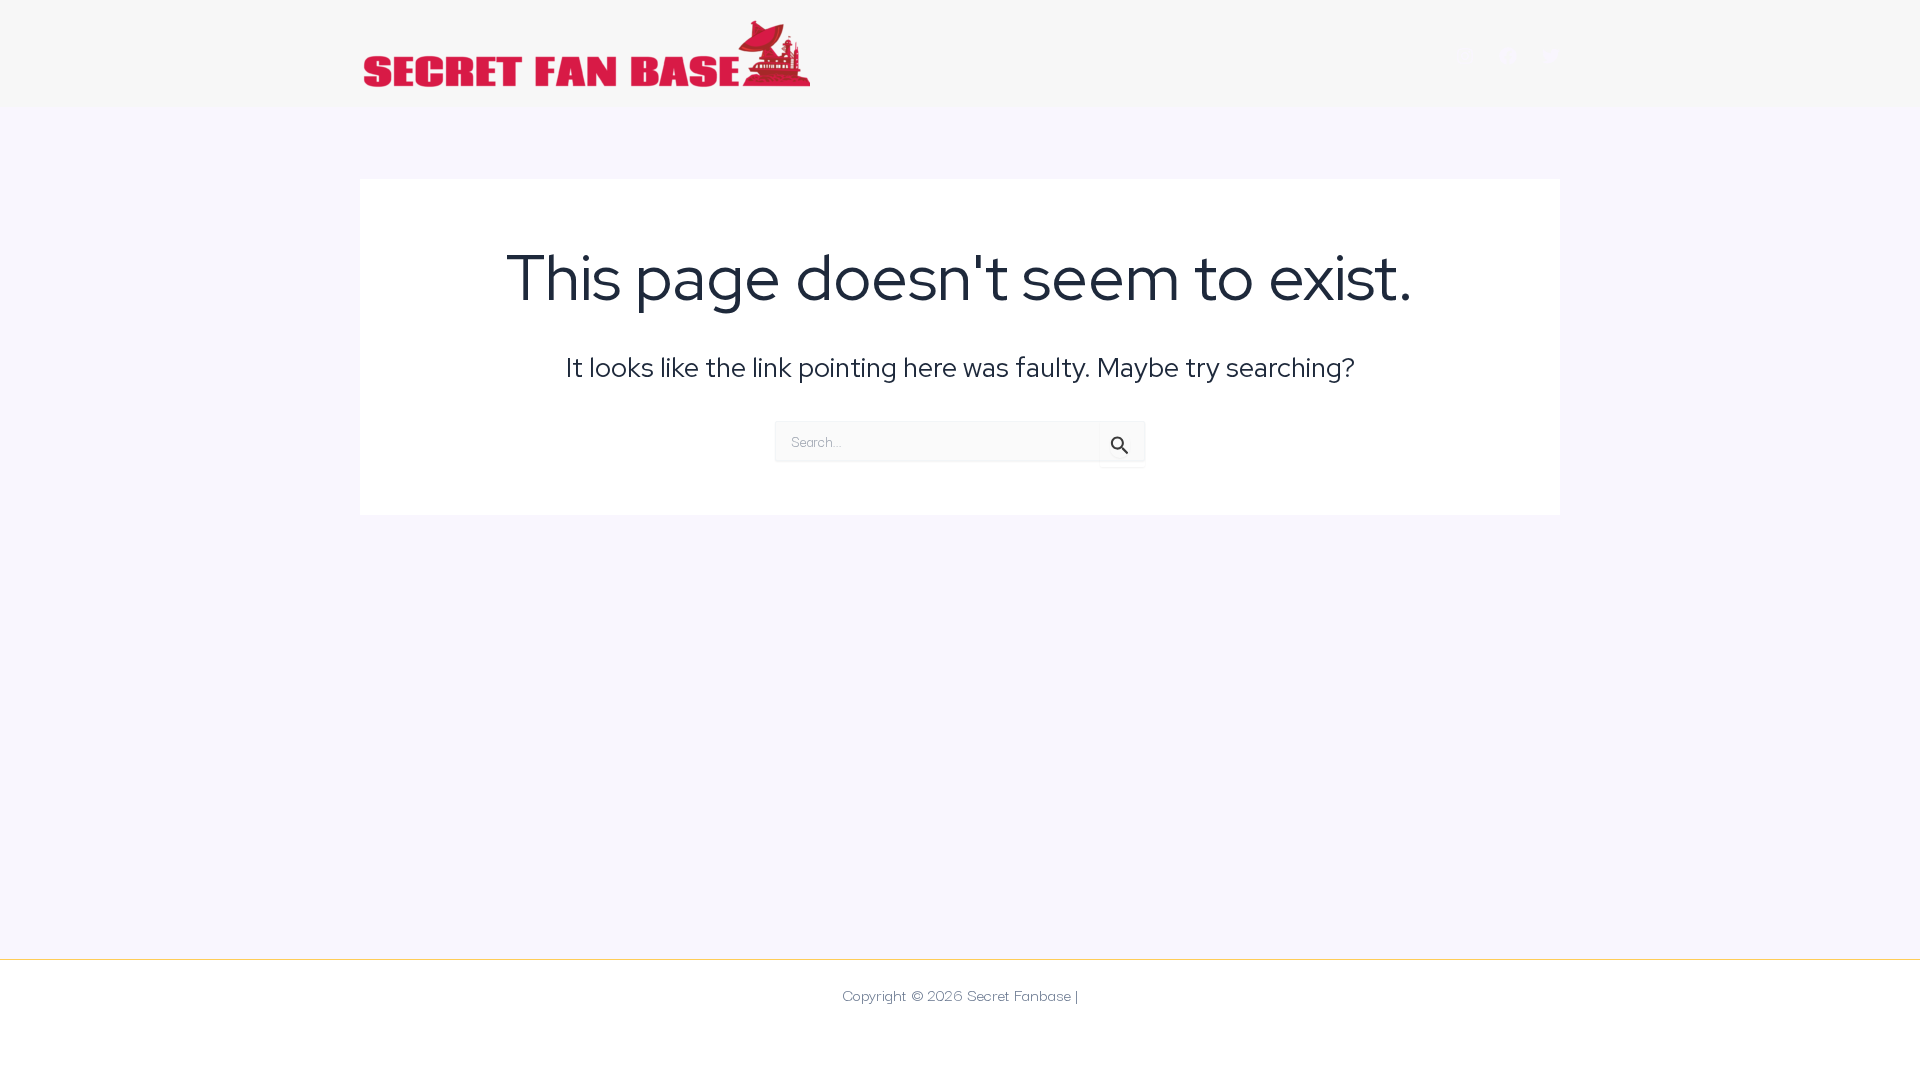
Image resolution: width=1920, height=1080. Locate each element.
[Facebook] (1508, 56)
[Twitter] (1551, 56)
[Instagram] (1465, 56)
